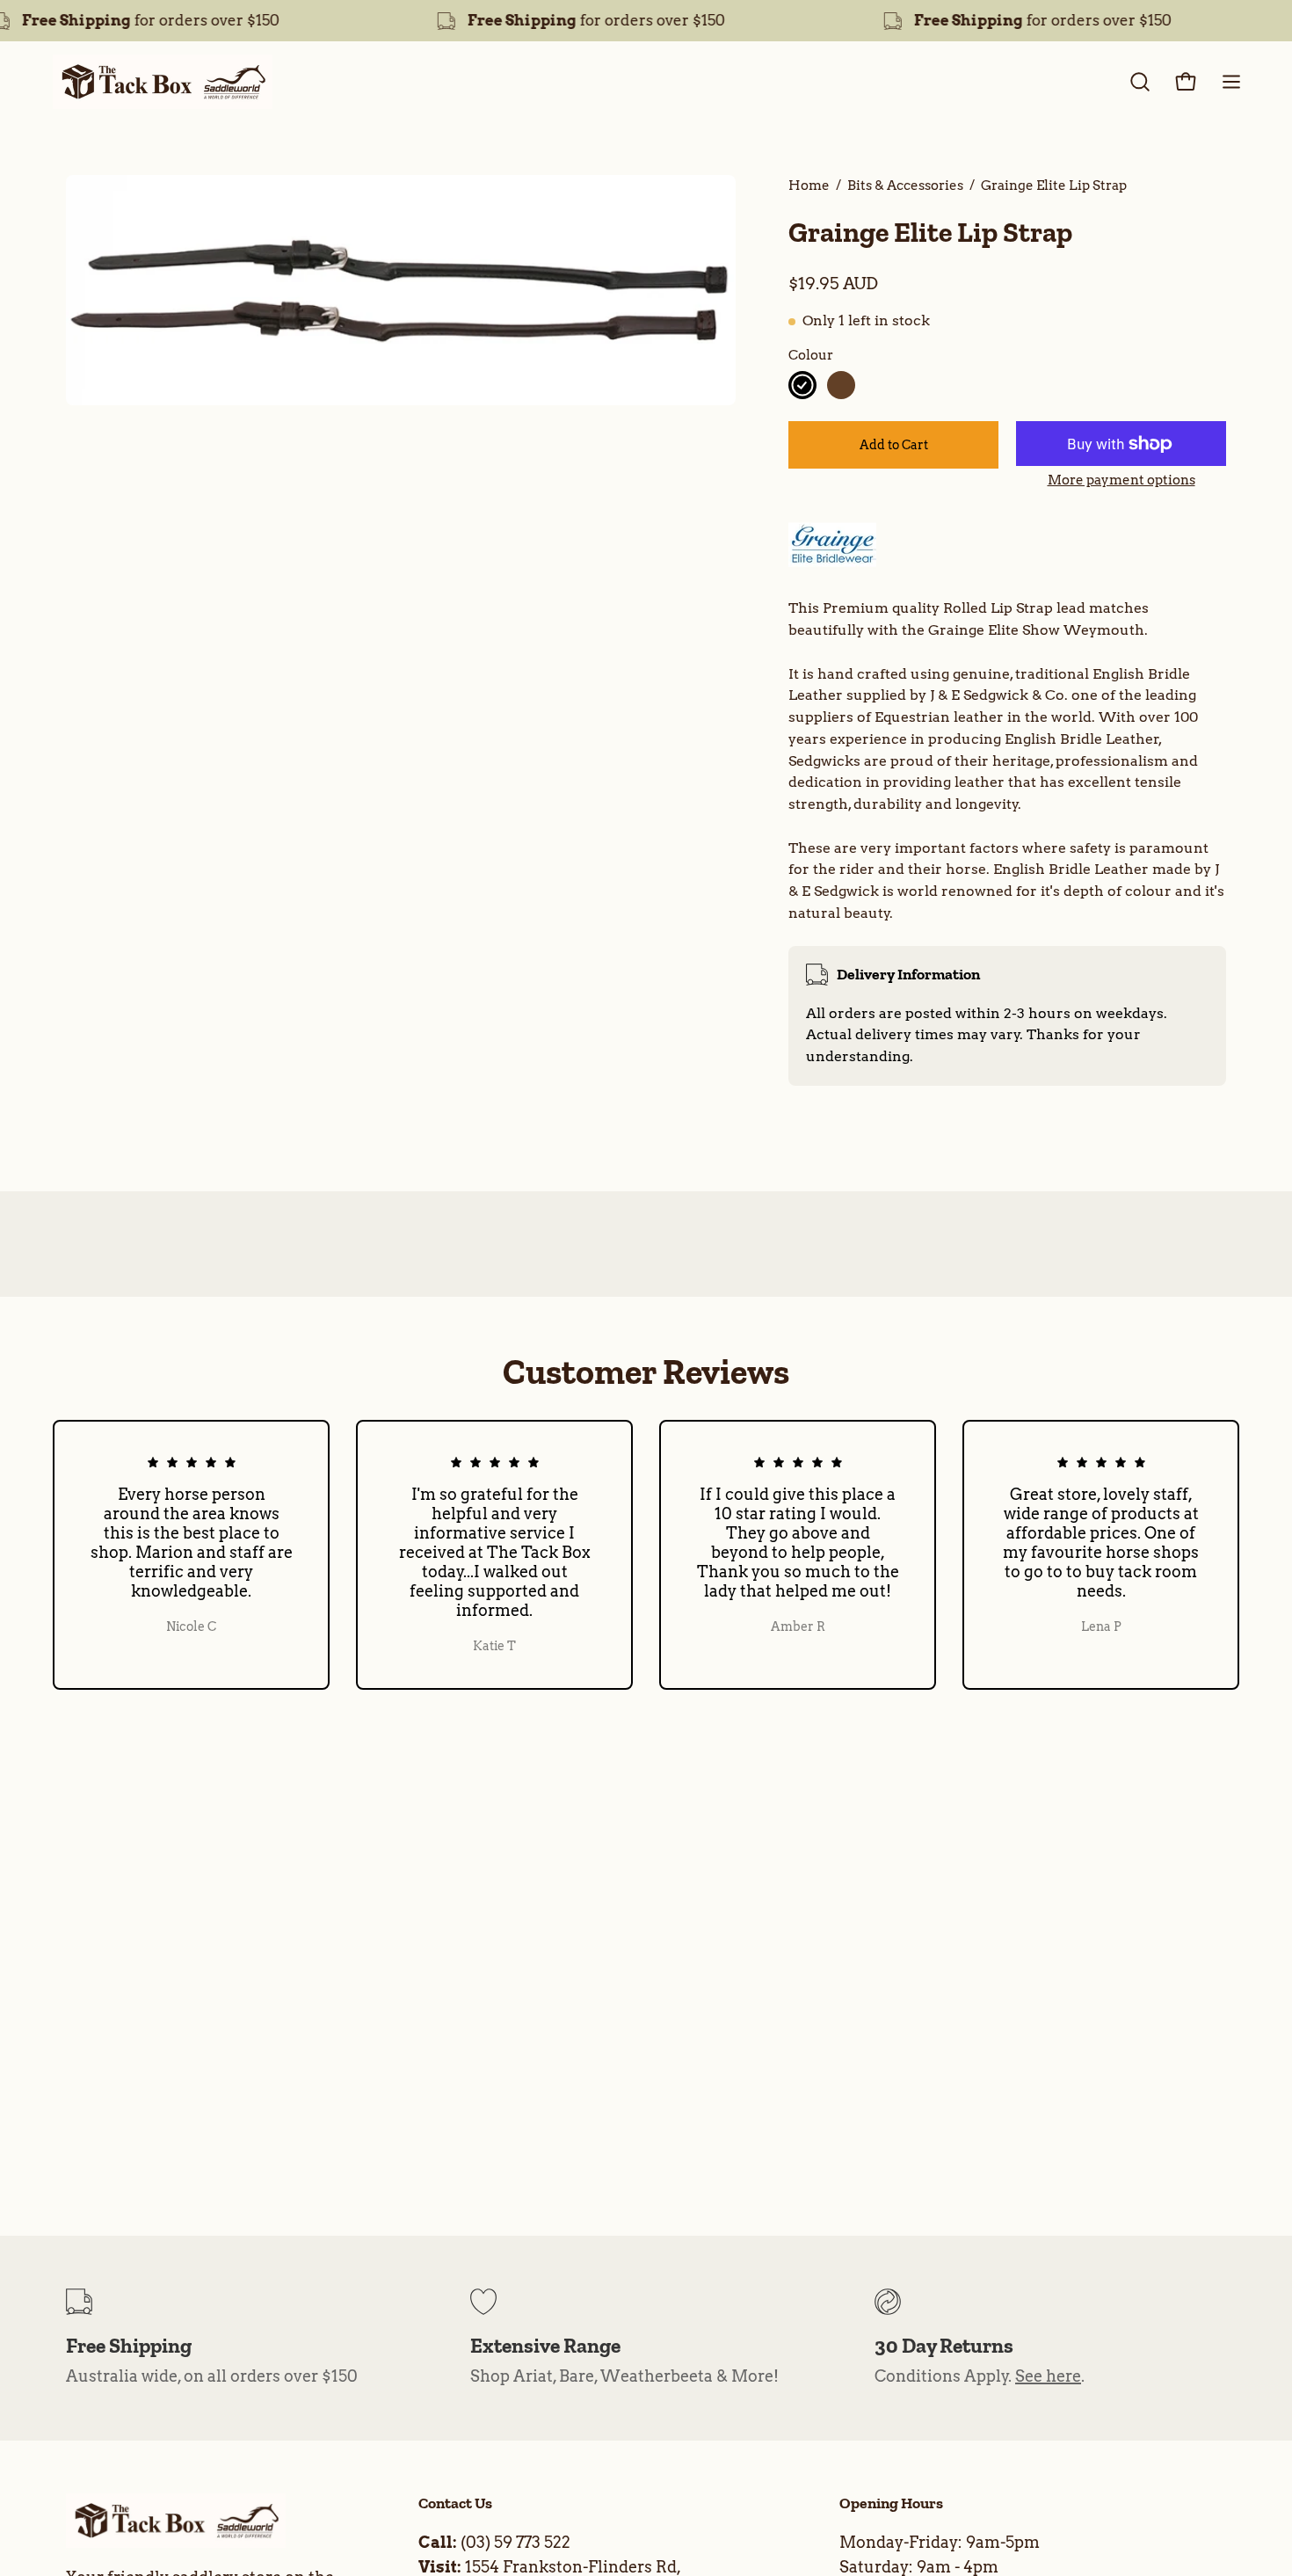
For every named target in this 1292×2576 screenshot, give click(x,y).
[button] (1140, 82)
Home (809, 185)
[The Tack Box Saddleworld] (163, 82)
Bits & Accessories (905, 185)
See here (1048, 2376)
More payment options (1121, 480)
